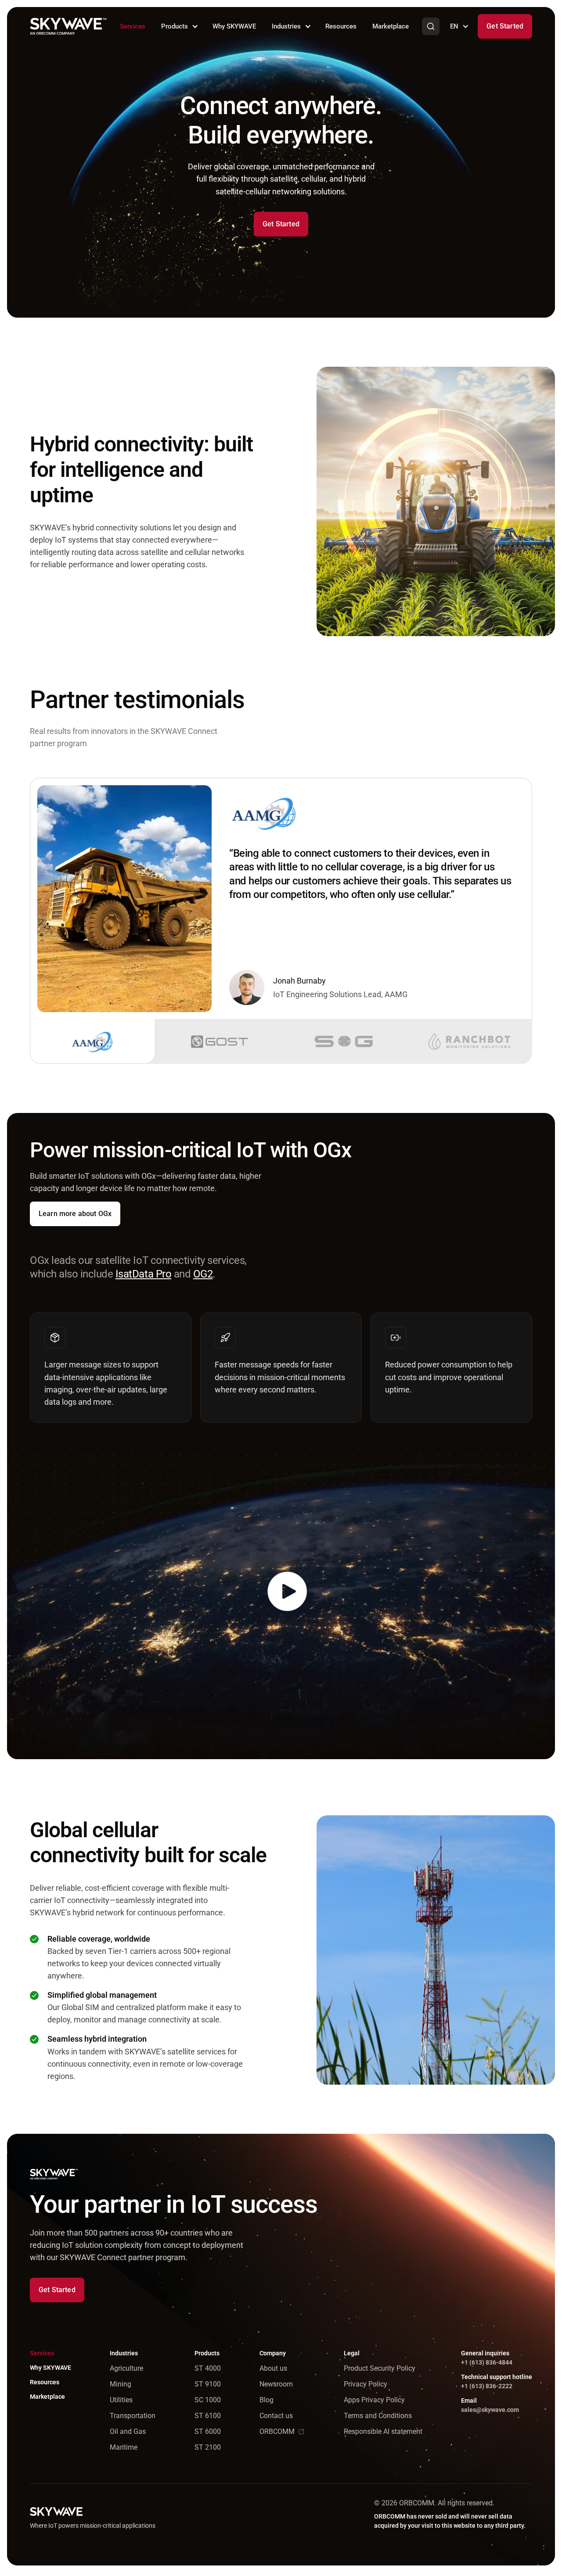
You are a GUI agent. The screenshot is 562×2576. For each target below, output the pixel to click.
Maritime (124, 2447)
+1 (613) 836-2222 (487, 2386)
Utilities (121, 2400)
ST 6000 (208, 2431)
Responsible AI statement (383, 2431)
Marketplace (391, 26)
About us (273, 2368)
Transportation (133, 2416)
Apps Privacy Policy (374, 2400)
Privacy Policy (366, 2384)
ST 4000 (208, 2368)
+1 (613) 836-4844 (487, 2362)
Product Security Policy (380, 2368)
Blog (267, 2400)
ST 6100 (208, 2416)
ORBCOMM (277, 2431)
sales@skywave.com (490, 2410)
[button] (179, 26)
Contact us (276, 2416)
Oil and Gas (128, 2431)
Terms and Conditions (378, 2416)
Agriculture (126, 2368)
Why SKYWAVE (234, 26)
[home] (68, 26)
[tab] (93, 1041)
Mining (121, 2384)
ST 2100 (208, 2447)
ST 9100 (208, 2384)
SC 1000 (208, 2400)
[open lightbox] (281, 1607)
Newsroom (276, 2384)
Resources (341, 26)
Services (133, 26)
